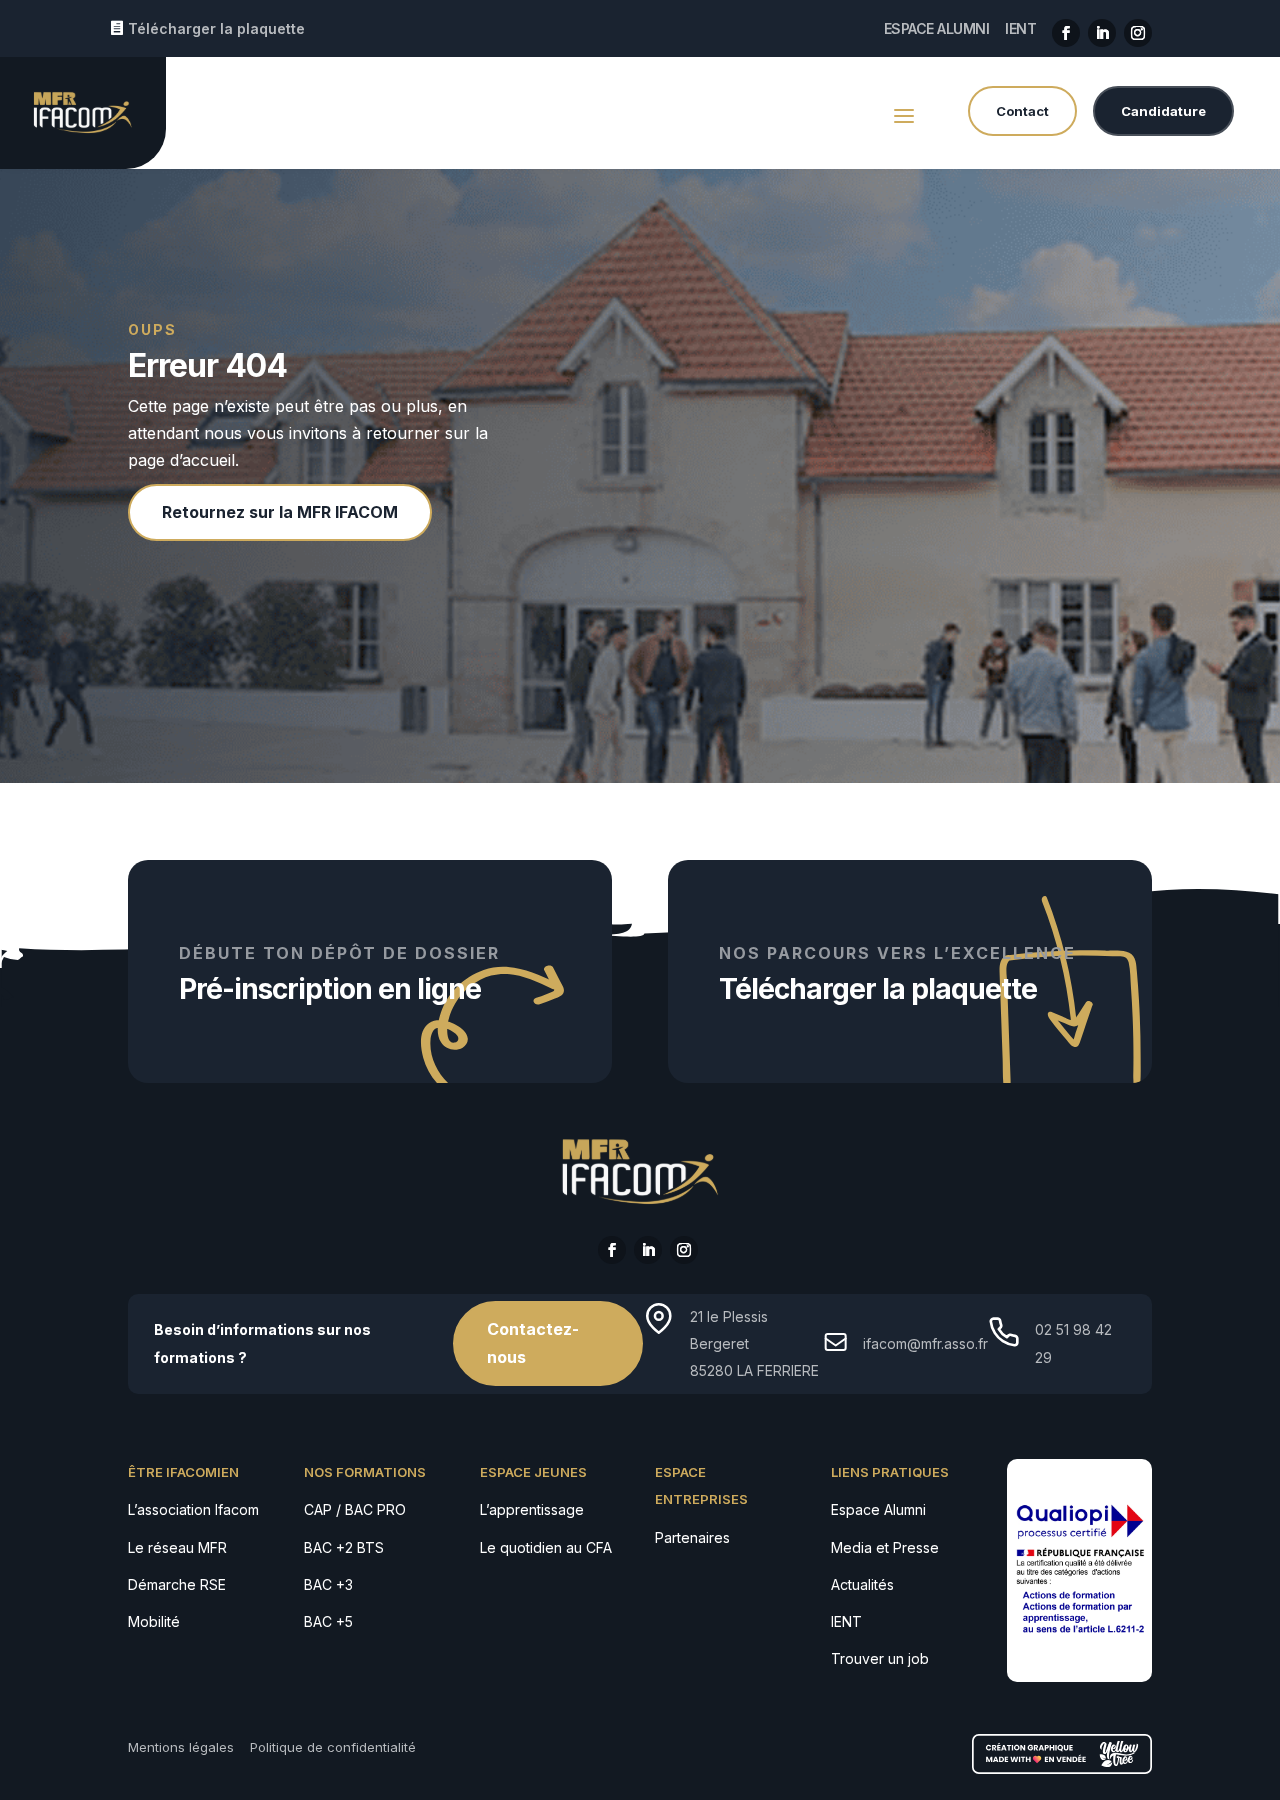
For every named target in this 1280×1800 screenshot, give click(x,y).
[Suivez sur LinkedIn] (1102, 33)
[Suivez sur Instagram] (1138, 33)
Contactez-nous (533, 1342)
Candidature (1163, 111)
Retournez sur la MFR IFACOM (280, 512)
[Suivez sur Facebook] (1066, 33)
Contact (1022, 111)
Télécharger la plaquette (216, 28)
